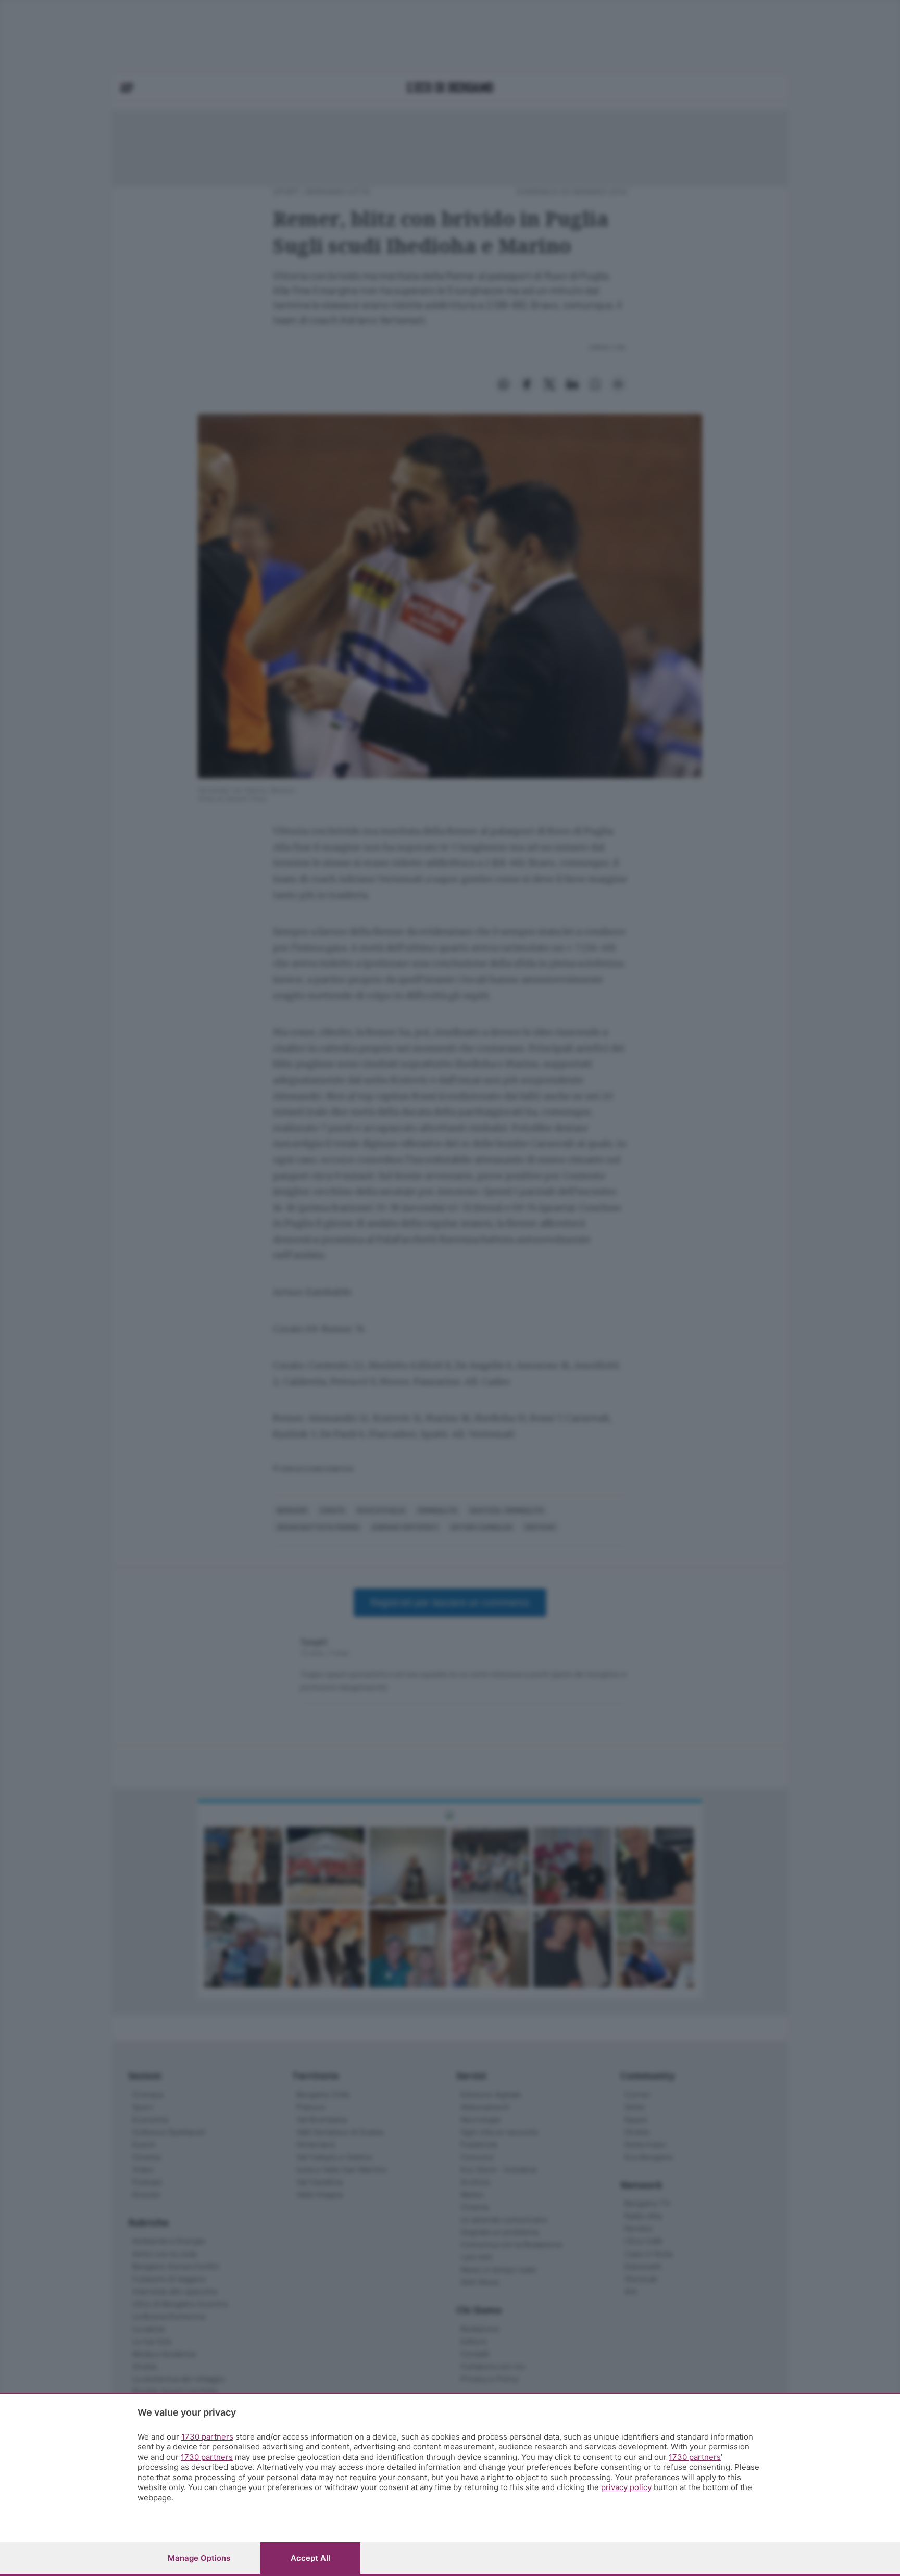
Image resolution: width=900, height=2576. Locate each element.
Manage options (199, 2558)
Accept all (310, 2558)
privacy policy (626, 2487)
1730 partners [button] (207, 2437)
